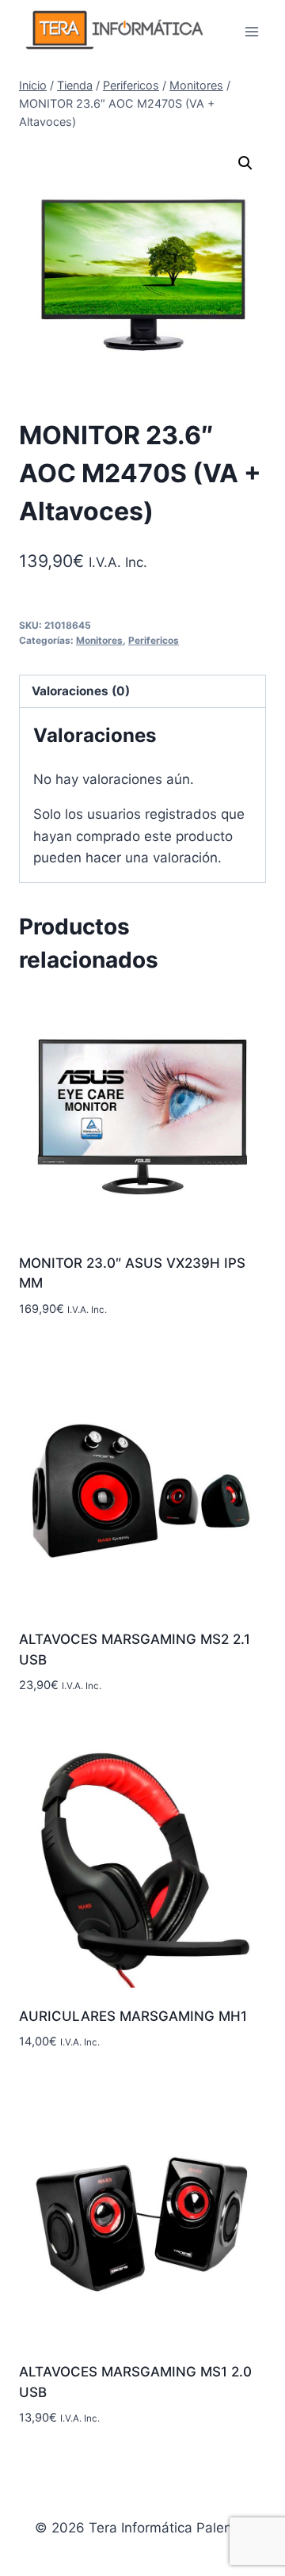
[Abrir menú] (251, 31)
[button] (245, 163)
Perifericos (154, 640)
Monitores (99, 640)
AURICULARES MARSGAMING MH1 (133, 2016)
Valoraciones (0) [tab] (81, 691)
